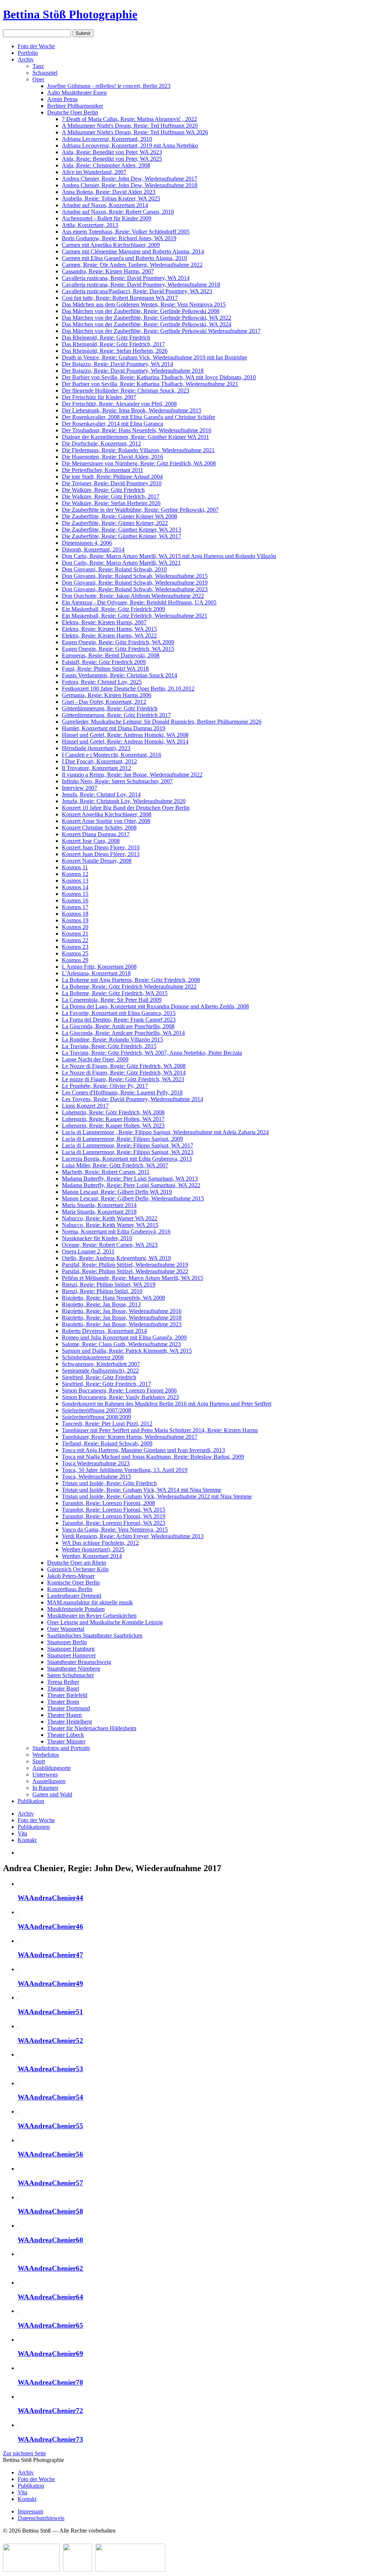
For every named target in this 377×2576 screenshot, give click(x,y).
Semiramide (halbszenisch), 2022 (100, 1371)
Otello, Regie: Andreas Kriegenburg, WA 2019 (116, 1258)
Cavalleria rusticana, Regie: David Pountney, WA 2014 (126, 278)
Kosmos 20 (75, 927)
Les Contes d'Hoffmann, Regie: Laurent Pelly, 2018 (122, 1092)
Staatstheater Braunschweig (79, 1662)
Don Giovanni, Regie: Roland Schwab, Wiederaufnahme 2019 (135, 583)
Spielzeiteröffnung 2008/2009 (96, 1417)
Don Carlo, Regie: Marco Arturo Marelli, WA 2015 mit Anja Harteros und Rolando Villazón (169, 556)
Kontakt (27, 1840)
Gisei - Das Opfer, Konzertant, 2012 (104, 702)
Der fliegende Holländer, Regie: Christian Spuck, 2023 (126, 391)
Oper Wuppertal (66, 1629)
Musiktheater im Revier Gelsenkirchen (92, 1616)
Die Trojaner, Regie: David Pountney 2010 (112, 483)
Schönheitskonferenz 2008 (93, 1357)
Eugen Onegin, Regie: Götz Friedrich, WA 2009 (118, 642)
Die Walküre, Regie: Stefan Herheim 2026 (111, 503)
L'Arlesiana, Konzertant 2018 (96, 973)
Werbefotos (46, 1755)
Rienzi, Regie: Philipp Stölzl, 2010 (102, 1291)
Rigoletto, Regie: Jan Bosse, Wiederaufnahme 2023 (122, 1324)
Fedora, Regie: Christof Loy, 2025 (102, 682)
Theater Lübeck (66, 1735)
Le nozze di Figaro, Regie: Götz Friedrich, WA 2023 (123, 1079)
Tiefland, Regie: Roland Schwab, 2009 (107, 1443)
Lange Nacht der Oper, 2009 (95, 1059)
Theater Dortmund (69, 1708)
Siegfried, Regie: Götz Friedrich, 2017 (106, 1384)
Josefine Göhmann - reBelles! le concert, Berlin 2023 (109, 86)
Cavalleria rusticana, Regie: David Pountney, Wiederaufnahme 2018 (141, 285)
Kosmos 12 (75, 874)
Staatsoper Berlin (67, 1642)
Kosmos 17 (75, 907)
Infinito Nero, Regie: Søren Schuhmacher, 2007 (117, 781)
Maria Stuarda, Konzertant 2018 (99, 1212)
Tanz (38, 66)
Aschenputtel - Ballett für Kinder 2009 (107, 218)
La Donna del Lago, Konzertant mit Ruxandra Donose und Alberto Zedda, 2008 (155, 1006)
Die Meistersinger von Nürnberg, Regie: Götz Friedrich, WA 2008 (139, 463)
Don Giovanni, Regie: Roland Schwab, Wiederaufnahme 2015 (135, 576)
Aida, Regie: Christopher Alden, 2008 (106, 165)
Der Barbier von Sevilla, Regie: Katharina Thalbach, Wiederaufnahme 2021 (150, 384)
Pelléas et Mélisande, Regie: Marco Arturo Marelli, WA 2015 (133, 1278)
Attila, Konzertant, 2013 (90, 225)
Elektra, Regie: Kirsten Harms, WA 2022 (109, 636)
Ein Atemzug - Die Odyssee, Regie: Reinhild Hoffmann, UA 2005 (139, 602)
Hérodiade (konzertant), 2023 (96, 748)
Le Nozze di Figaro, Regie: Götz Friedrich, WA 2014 (124, 1073)
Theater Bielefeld (67, 1695)
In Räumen (45, 1788)
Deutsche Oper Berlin (73, 112)
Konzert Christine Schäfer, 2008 (99, 828)
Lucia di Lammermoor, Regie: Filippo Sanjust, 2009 (122, 1139)
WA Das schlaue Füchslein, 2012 (100, 1543)
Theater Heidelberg (70, 1722)
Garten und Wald (52, 1794)
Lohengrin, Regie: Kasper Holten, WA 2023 (113, 1126)
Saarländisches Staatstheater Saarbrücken (95, 1635)
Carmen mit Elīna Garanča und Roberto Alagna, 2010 (124, 258)
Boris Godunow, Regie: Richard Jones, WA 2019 (119, 238)
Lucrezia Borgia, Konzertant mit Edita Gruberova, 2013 (127, 1159)
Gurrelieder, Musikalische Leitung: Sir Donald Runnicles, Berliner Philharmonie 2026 (162, 722)
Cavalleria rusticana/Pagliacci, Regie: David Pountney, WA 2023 (137, 291)
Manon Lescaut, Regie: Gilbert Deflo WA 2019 (117, 1192)
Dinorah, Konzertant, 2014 (93, 549)
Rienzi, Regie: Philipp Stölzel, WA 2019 (109, 1285)
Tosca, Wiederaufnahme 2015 (96, 1477)
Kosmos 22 (75, 940)
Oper (38, 79)
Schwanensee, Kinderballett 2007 (101, 1364)
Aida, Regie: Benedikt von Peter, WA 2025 (112, 159)
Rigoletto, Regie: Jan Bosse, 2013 (101, 1304)
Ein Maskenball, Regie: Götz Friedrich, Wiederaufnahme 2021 (135, 616)
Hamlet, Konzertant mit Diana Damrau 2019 (114, 728)
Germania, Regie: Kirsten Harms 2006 (107, 695)
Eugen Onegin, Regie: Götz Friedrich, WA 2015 (118, 649)
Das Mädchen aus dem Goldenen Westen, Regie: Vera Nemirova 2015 (144, 304)
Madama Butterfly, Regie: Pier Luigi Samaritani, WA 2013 (130, 1179)
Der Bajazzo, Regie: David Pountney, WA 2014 (117, 364)
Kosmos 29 (75, 960)
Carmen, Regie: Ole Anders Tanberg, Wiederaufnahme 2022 (132, 265)
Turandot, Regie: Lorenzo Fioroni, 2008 (108, 1503)
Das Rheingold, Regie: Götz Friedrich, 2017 (113, 344)
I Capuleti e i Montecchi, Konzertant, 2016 (112, 755)
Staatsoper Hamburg (71, 1649)
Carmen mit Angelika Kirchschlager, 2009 (111, 245)
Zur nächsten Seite (24, 2453)
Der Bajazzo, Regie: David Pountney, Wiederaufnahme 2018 (133, 371)
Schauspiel (45, 73)
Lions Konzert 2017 (85, 1106)
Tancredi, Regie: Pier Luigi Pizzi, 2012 (107, 1424)
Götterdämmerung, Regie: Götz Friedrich (110, 708)
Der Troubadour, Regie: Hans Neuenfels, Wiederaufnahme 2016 (137, 430)
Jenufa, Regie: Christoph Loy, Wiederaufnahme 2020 (124, 801)
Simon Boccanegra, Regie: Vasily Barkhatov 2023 (120, 1397)
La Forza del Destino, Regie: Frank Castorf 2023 (119, 1020)
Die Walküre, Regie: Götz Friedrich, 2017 (111, 496)
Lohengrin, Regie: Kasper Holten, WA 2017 (113, 1119)
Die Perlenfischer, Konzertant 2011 (103, 470)
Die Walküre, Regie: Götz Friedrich (103, 490)
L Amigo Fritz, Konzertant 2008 (99, 967)
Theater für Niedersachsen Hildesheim (92, 1728)
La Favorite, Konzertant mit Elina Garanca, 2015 (119, 1013)
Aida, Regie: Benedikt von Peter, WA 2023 (112, 152)
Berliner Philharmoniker (75, 106)
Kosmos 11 (75, 867)
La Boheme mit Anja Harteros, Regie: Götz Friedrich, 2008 (131, 980)
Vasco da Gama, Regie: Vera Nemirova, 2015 (115, 1530)
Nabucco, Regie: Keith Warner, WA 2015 (110, 1225)
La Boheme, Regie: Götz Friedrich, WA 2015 (115, 993)
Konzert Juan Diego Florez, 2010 (101, 847)
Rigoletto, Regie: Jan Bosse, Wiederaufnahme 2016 (122, 1311)
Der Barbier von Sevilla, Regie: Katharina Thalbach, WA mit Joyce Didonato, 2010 (159, 377)
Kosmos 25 (75, 953)
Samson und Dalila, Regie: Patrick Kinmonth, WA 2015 (127, 1351)
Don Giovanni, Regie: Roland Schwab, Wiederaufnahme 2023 (135, 589)
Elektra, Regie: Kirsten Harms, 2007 (104, 622)
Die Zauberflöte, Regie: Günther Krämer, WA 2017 (121, 536)
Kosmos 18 (75, 914)
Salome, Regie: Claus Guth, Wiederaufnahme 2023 (121, 1344)
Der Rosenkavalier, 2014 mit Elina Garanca (112, 424)
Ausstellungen (49, 1781)
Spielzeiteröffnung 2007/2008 (96, 1410)
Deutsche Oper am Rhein (77, 1563)
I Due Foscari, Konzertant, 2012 (99, 761)
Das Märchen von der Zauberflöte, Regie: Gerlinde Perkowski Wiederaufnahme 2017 (161, 331)
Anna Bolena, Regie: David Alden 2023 (109, 192)
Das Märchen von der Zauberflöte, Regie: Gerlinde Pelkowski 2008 (141, 311)
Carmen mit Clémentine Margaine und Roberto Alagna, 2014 (133, 251)
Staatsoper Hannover (71, 1655)
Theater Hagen (64, 1715)
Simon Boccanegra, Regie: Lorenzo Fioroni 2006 (119, 1390)
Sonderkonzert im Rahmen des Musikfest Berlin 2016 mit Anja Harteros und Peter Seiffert (167, 1404)
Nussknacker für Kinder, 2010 (97, 1238)
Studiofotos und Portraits (61, 1748)
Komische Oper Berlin (73, 1582)
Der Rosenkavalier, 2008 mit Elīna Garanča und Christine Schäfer (138, 417)
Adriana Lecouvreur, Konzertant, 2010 (107, 139)
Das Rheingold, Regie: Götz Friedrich (106, 338)
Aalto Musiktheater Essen (77, 93)
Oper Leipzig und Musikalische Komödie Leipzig (105, 1622)
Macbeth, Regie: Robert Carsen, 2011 (106, 1172)
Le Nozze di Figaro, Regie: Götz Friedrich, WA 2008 (124, 1066)
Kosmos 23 (75, 947)
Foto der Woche (36, 46)
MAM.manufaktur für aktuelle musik (90, 1602)
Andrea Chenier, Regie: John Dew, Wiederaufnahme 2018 (130, 185)
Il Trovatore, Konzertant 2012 (96, 768)
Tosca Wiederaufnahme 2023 (96, 1463)
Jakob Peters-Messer (71, 1576)
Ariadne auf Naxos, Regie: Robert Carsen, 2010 (118, 212)
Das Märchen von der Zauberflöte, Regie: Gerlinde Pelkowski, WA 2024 (147, 324)
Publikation (31, 1801)
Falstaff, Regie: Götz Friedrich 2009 (104, 662)
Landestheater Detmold (74, 1596)
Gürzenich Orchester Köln (78, 1569)
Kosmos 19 (75, 920)
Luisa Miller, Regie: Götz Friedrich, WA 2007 (115, 1165)
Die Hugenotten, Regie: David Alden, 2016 (112, 457)
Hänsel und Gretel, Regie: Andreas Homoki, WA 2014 (125, 741)
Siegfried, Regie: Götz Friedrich (99, 1377)
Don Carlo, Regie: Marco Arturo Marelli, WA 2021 (121, 563)
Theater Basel (63, 1688)
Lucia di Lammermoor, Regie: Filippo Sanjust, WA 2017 (128, 1145)
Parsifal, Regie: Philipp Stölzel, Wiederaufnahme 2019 (125, 1265)
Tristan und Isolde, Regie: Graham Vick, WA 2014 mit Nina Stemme (142, 1490)
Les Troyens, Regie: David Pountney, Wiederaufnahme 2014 (133, 1099)
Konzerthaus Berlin (70, 1589)
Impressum (30, 2511)
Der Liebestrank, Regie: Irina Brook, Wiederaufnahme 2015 (132, 410)
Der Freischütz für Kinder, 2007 (99, 397)
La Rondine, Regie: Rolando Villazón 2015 (112, 1039)
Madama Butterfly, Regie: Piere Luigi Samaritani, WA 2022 (131, 1185)
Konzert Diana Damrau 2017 (96, 834)
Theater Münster (66, 1741)
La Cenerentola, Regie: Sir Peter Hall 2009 (112, 1000)
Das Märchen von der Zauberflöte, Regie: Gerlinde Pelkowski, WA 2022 (147, 318)
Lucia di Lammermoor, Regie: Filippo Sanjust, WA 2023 (128, 1152)
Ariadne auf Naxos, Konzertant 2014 (105, 205)
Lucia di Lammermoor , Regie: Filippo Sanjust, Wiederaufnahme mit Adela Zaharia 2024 (165, 1132)
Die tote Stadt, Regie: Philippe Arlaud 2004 (112, 477)
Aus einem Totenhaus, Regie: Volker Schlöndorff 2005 (126, 232)
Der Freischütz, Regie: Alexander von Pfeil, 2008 (119, 404)
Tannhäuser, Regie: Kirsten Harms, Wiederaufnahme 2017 (130, 1437)
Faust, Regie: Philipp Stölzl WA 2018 (105, 669)
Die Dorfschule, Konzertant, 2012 (101, 443)
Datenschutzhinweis (41, 2518)
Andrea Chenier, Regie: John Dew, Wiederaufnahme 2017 (130, 179)
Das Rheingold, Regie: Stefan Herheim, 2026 (115, 351)
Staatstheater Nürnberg (74, 1669)
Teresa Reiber (63, 1682)
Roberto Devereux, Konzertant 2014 (104, 1331)
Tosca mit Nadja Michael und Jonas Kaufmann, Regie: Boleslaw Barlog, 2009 (153, 1457)
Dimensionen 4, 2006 (87, 543)
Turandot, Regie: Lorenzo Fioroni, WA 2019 (114, 1516)
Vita (22, 1833)
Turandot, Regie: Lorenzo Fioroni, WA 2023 (114, 1523)
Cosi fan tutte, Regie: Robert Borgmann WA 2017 (120, 298)
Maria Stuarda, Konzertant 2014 (99, 1205)
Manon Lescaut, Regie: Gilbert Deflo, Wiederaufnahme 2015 (133, 1198)
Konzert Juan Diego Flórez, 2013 (101, 854)
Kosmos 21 (75, 934)
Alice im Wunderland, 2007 (94, 172)
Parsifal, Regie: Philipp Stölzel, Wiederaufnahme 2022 (125, 1271)
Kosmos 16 (75, 900)
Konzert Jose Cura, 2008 (91, 841)
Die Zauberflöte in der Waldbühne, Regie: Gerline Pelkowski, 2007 (140, 510)
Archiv (26, 59)
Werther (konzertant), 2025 (93, 1549)
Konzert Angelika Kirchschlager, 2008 (107, 814)
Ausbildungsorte (52, 1768)
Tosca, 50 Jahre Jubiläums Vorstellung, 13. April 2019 (125, 1470)
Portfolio (28, 53)
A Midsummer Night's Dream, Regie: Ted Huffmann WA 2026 (135, 132)
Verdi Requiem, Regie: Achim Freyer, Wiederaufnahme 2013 (133, 1536)
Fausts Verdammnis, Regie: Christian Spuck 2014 (119, 675)
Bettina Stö (70, 14)
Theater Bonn (63, 1702)
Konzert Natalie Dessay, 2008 (97, 861)
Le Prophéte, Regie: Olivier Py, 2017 (105, 1086)
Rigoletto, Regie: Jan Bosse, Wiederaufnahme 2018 (122, 1318)
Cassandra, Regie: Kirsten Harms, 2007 (108, 271)
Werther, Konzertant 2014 (92, 1556)
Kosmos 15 (75, 894)
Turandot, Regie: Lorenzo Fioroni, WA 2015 (114, 1510)
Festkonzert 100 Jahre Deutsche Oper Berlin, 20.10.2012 (128, 689)
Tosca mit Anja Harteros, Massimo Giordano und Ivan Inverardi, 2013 (143, 1450)
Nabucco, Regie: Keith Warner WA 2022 (110, 1218)
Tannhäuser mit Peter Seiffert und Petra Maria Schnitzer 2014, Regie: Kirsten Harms (160, 1430)
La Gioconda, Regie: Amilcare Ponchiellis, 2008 (118, 1026)
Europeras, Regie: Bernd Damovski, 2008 (111, 655)
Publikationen (34, 1827)
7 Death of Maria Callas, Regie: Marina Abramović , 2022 (129, 119)
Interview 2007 (80, 788)
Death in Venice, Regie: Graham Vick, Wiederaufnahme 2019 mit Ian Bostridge (154, 357)
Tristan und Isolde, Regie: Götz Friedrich (109, 1483)
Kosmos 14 (75, 887)
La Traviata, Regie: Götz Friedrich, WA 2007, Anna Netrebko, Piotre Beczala (152, 1053)
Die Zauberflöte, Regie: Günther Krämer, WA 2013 (121, 530)
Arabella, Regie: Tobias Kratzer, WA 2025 (111, 198)
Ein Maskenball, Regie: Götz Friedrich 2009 (113, 609)
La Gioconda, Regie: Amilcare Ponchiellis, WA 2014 (123, 1033)
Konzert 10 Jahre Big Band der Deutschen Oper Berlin (126, 808)
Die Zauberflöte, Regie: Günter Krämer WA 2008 (119, 516)
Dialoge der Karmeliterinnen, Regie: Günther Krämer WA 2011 (135, 437)
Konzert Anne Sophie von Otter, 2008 (106, 821)
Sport (39, 1761)
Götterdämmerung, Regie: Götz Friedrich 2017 (116, 715)
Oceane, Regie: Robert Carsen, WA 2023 (110, 1245)
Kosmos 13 (75, 881)
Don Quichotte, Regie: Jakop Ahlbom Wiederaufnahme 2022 (133, 596)
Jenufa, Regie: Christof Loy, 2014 (101, 794)
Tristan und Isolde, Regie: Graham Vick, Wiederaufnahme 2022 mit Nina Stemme (157, 1496)
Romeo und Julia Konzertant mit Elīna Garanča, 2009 (124, 1337)
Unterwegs (45, 1775)
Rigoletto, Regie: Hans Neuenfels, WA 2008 (113, 1298)
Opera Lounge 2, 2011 (88, 1251)
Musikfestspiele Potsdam (76, 1609)
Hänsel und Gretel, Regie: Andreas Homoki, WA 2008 (125, 735)
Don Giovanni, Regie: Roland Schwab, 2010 (114, 569)
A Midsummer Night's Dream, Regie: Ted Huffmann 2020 (130, 126)
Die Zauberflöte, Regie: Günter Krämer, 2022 (115, 523)
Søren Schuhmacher (71, 1675)
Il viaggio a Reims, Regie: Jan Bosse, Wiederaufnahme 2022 (132, 775)
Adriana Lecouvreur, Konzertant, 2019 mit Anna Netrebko (130, 146)
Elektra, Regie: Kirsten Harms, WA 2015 (109, 629)
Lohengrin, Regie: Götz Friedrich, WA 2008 (113, 1112)
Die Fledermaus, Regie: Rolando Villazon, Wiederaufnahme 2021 (138, 450)
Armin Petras (62, 99)
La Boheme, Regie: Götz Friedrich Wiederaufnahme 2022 (129, 987)
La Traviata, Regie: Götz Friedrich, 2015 (109, 1046)
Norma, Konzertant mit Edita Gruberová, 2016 (116, 1232)
